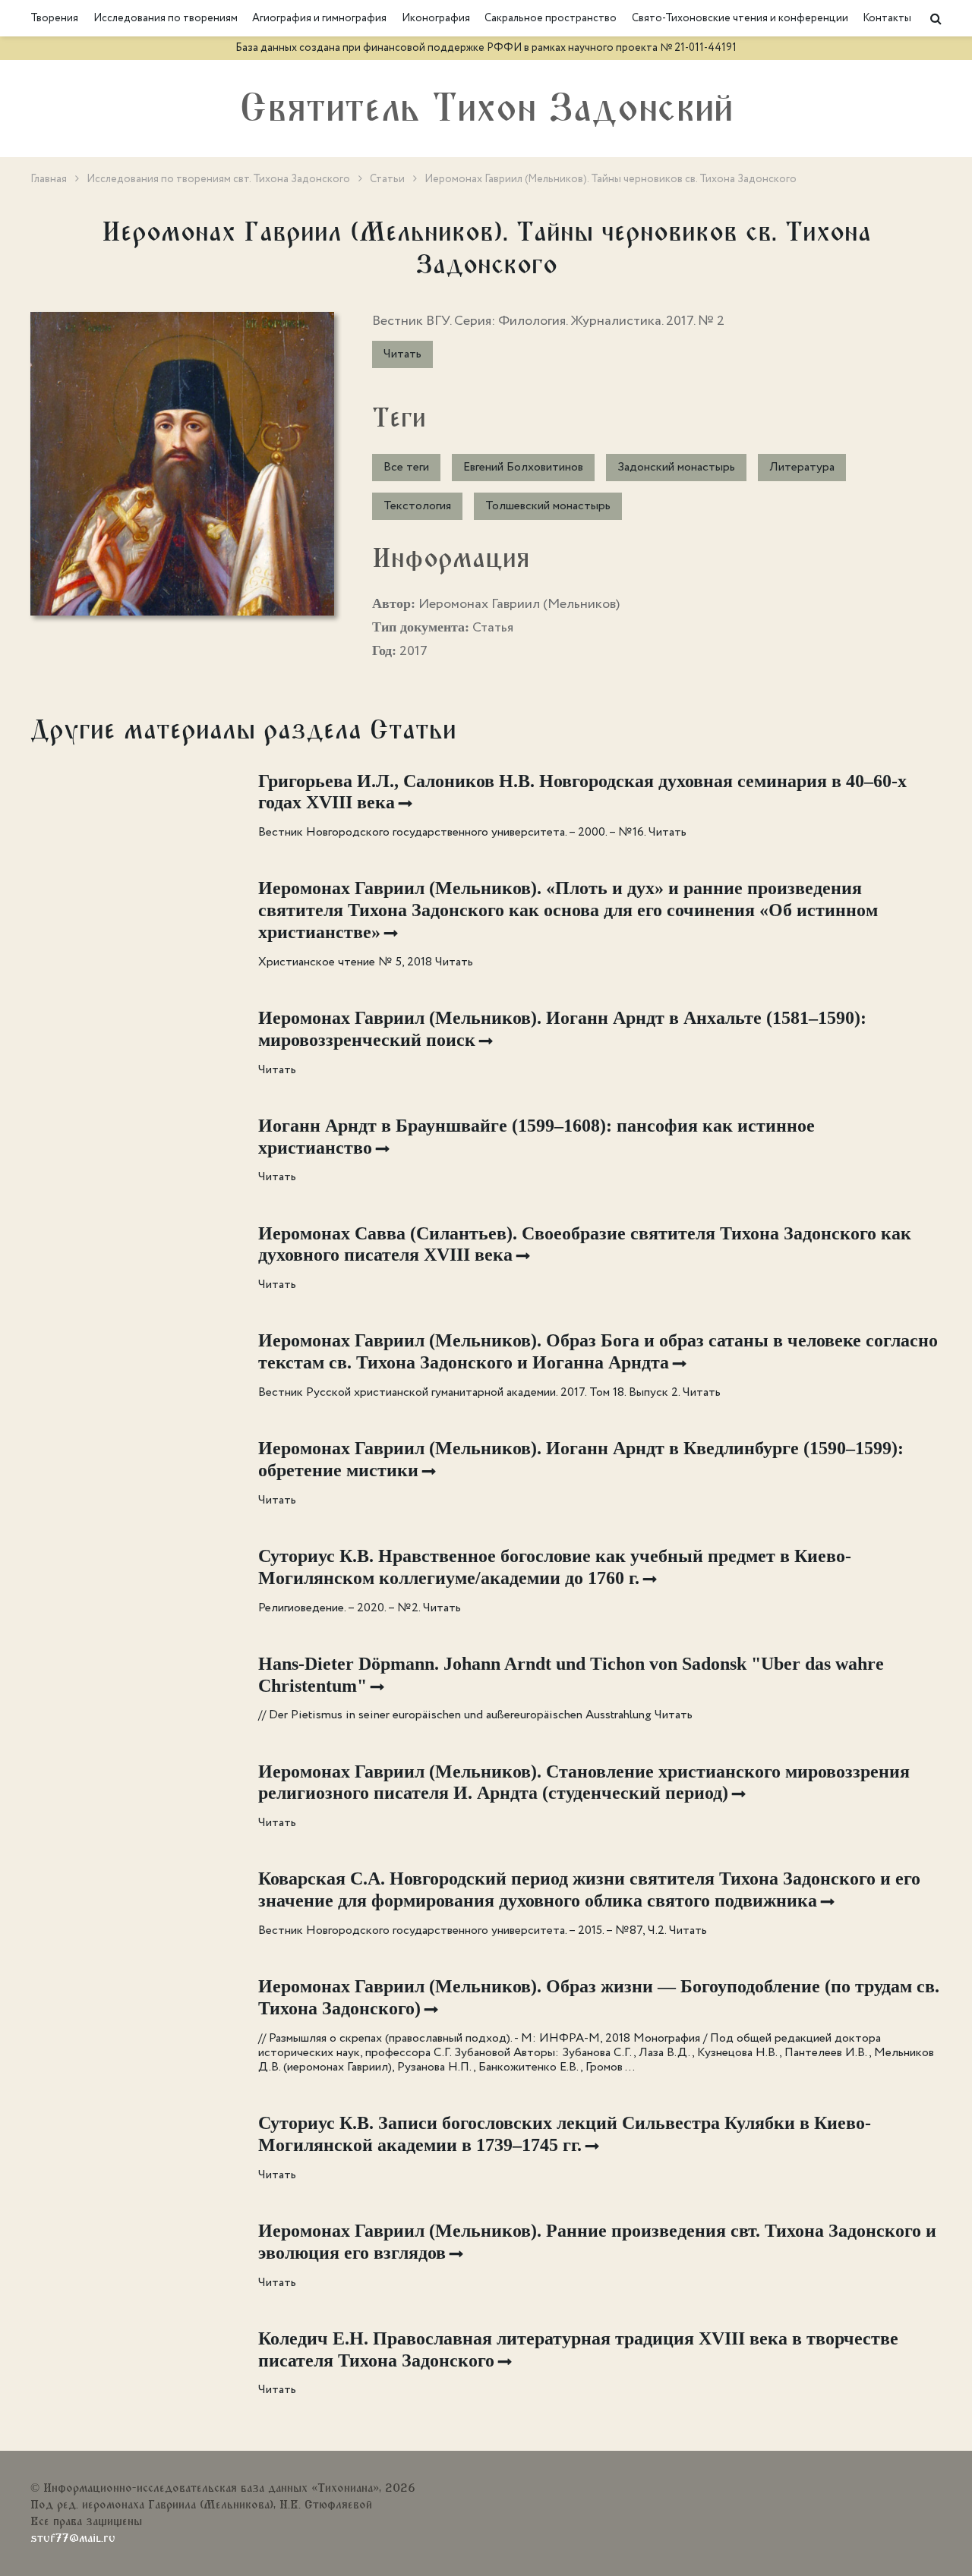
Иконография (436, 18)
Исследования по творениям (166, 18)
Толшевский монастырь (548, 506)
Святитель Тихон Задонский (486, 109)
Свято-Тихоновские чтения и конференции (740, 18)
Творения (54, 18)
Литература (802, 467)
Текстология (417, 506)
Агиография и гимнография (319, 18)
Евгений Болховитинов (523, 467)
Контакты (887, 18)
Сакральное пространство (551, 18)
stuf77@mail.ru (73, 2538)
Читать (402, 354)
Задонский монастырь (676, 467)
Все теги (406, 467)
